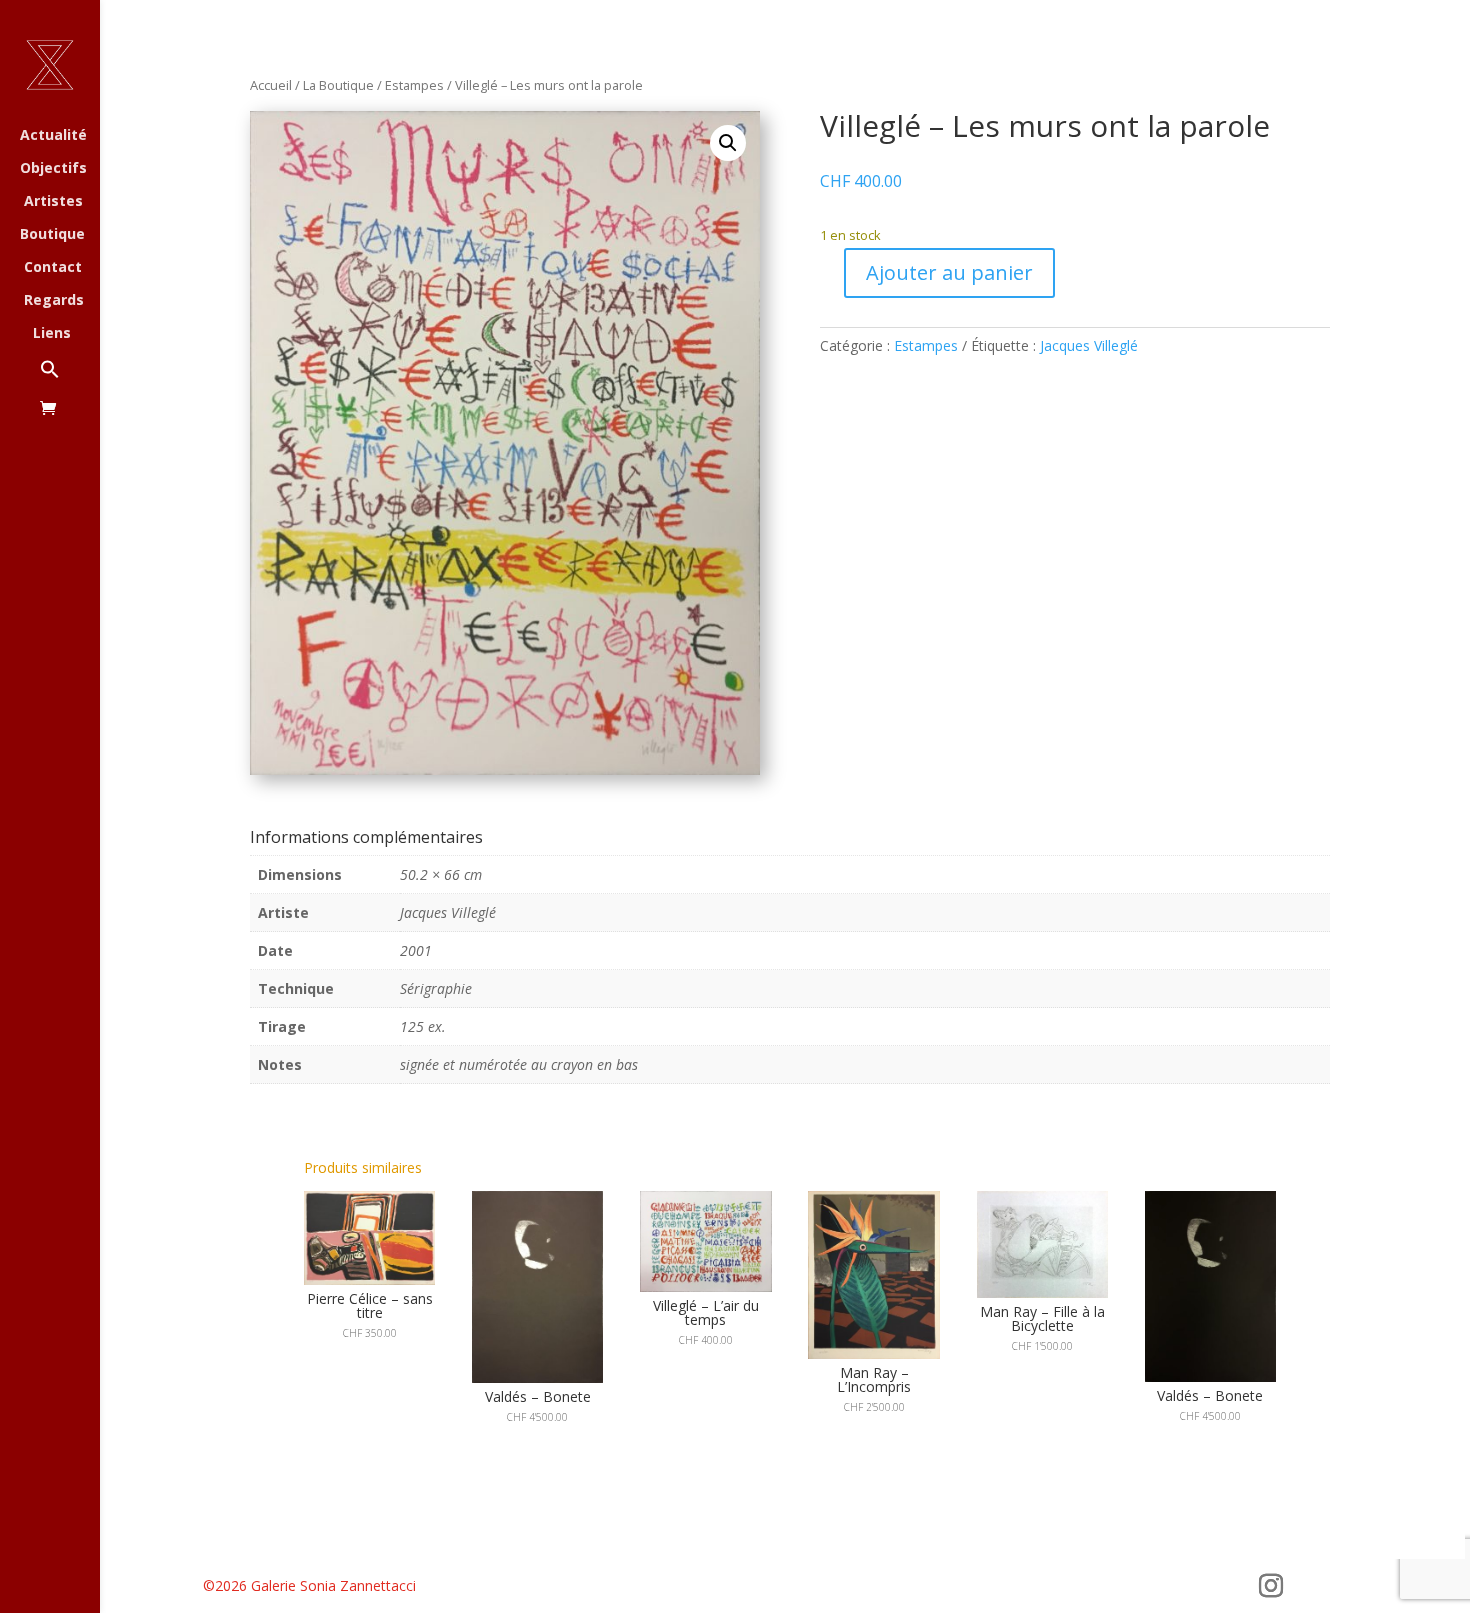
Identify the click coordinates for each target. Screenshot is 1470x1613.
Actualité (53, 136)
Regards (54, 301)
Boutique (52, 235)
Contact (53, 268)
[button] (70, 379)
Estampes (414, 85)
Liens (52, 334)
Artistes (53, 202)
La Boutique (338, 85)
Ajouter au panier (949, 272)
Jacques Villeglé (1089, 345)
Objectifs (53, 169)
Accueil (271, 85)
